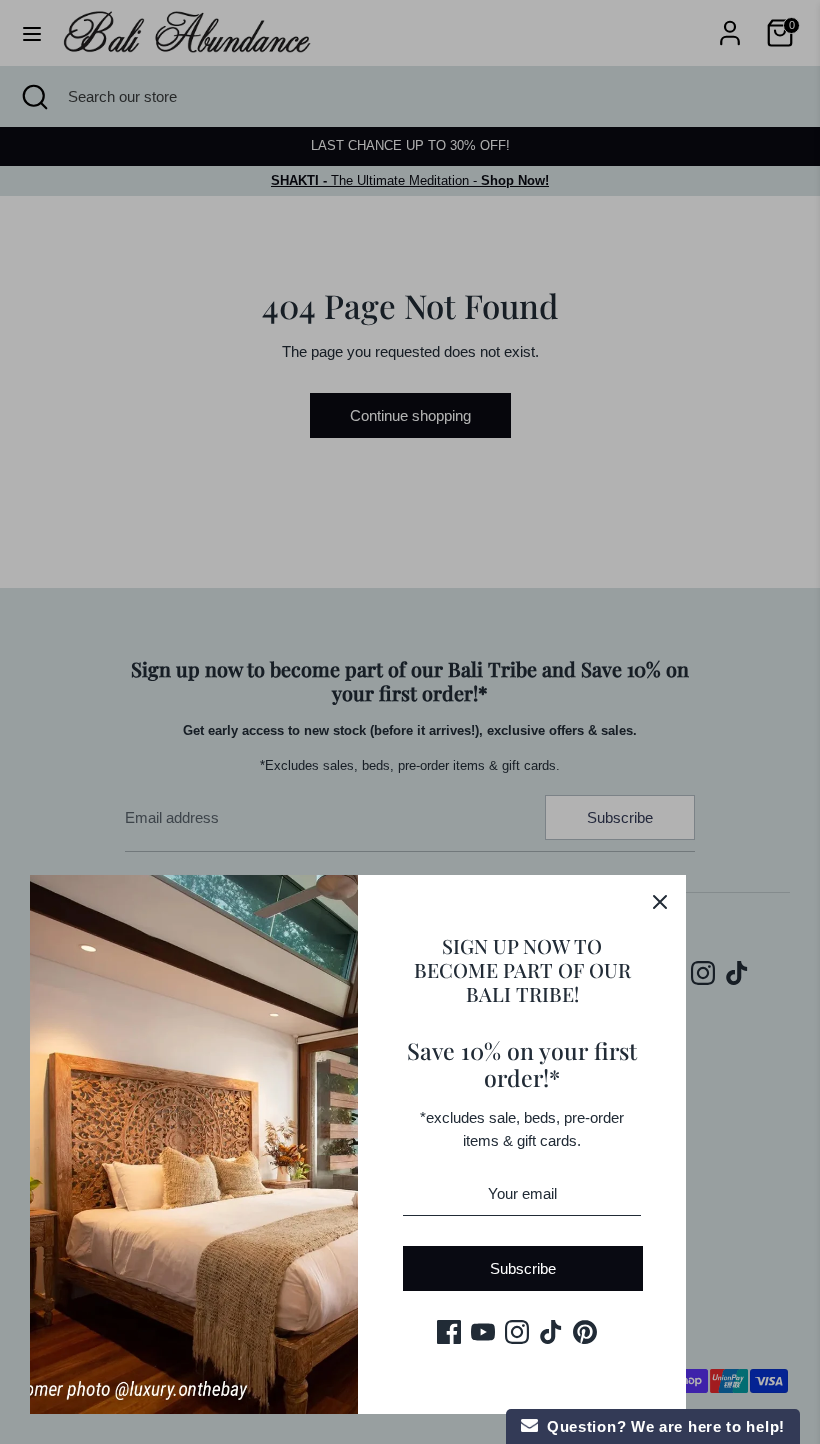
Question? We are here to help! (661, 1426)
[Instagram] (517, 1332)
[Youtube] (483, 1332)
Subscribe (523, 1268)
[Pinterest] (585, 1332)
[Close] (660, 901)
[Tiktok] (551, 1332)
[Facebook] (449, 1332)
